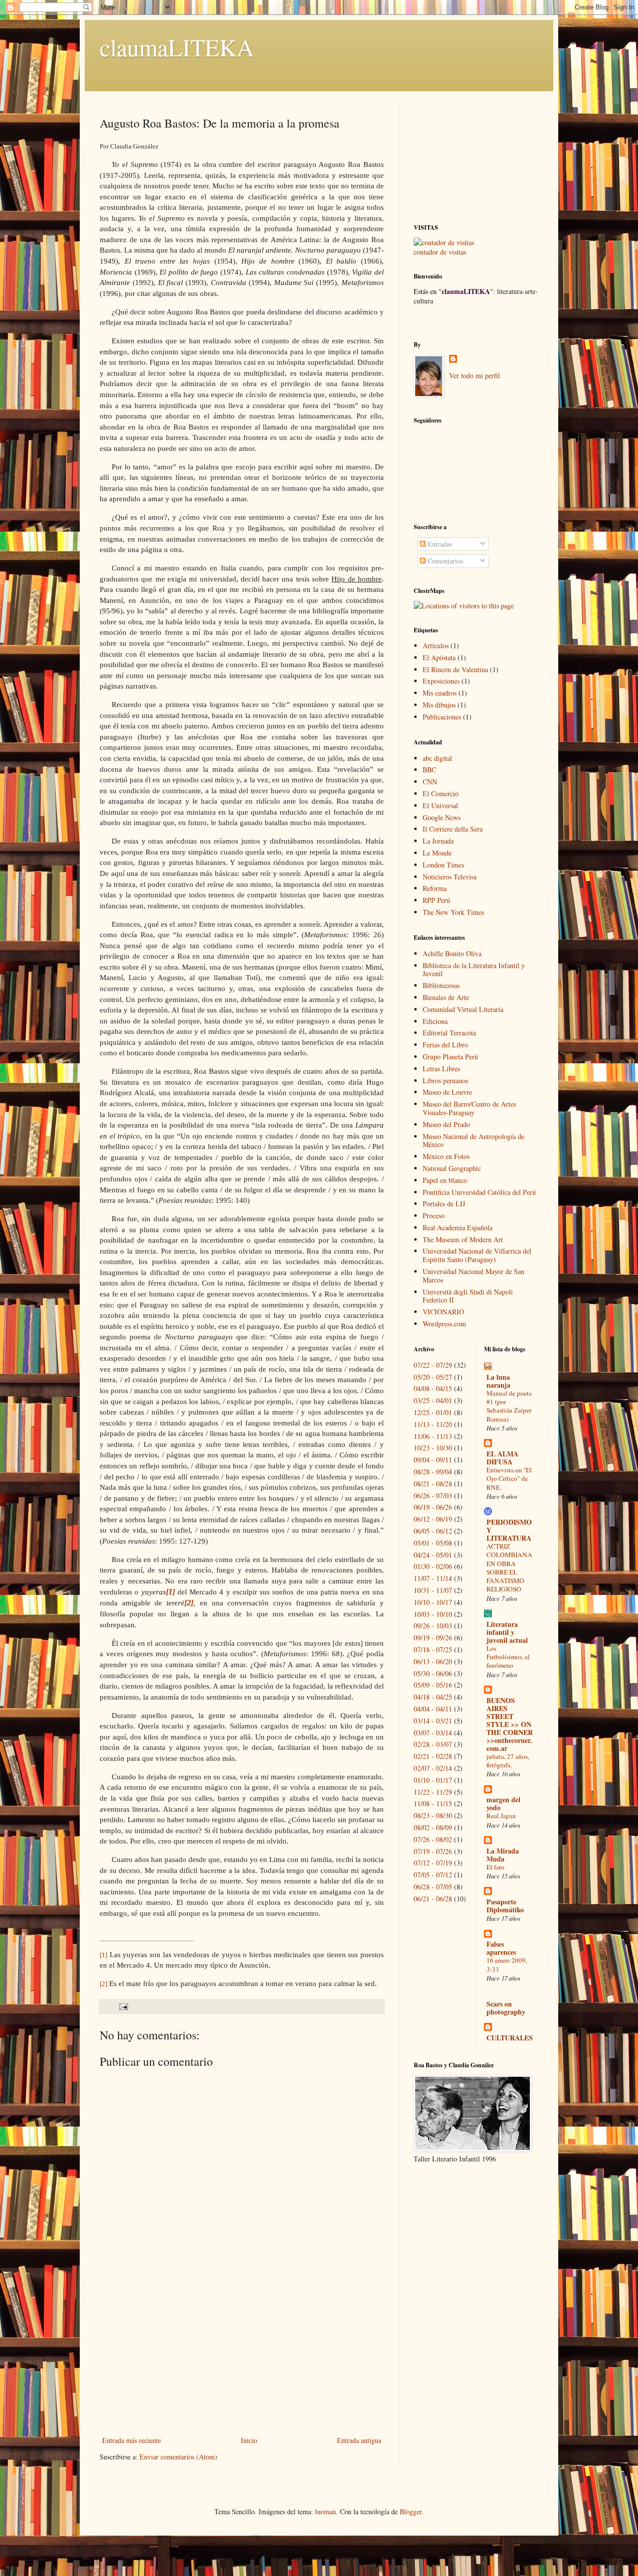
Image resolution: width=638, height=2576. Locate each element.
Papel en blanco (445, 1180)
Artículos (436, 645)
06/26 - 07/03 (433, 1496)
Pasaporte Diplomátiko (505, 1906)
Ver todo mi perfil (475, 375)
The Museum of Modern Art (463, 1239)
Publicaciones (442, 717)
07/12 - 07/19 (433, 1863)
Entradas (439, 544)
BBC (429, 770)
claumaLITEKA (177, 47)
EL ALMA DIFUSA (502, 1458)
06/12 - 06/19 (433, 1519)
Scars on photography (506, 2008)
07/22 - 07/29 (433, 1365)
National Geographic (452, 1168)
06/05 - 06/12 (433, 1531)
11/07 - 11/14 (433, 1578)
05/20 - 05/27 (433, 1377)
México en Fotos (446, 1156)
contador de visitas (440, 252)
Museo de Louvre (447, 1092)
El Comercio (441, 793)
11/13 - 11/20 (433, 1424)
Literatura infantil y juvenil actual (507, 1632)
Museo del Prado (446, 1124)
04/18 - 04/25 (433, 1697)
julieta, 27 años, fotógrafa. (508, 1761)
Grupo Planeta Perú (450, 1057)
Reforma (435, 888)
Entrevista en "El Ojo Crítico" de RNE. (509, 1479)
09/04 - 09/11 (433, 1460)
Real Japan (501, 1816)
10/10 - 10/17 (433, 1602)
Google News (442, 817)
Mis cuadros (440, 693)
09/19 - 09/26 (433, 1638)
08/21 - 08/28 (433, 1484)
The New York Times (453, 912)
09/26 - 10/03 (433, 1626)
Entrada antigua (359, 2440)
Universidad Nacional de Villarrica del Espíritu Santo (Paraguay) (477, 1255)
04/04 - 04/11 (433, 1709)
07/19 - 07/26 (433, 1851)
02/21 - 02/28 (433, 1756)
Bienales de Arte (446, 997)
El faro (495, 1867)
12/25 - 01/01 (433, 1412)
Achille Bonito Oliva (452, 953)
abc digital (437, 758)
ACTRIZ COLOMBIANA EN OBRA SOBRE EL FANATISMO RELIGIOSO (509, 1568)
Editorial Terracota (449, 1033)
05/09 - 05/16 (433, 1685)
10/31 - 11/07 (433, 1590)
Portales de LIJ (444, 1204)
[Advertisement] (242, 2359)
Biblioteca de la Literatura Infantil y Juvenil (474, 970)
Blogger (411, 2511)
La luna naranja (498, 1381)
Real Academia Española (458, 1227)
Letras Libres (441, 1069)
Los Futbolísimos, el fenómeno (508, 1657)
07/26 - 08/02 (433, 1839)
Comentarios (444, 561)
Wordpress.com (444, 1324)
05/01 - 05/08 (433, 1543)
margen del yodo (503, 1803)
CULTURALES (510, 2038)
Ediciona (435, 1021)
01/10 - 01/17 (433, 1780)
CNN (430, 782)
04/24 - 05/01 (433, 1555)
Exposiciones (441, 681)
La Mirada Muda (503, 1855)
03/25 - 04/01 (433, 1400)
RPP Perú (436, 900)
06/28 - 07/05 (433, 1887)
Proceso (434, 1216)
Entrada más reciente (132, 2440)
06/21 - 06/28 (433, 1899)
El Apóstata (439, 657)
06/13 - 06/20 (433, 1661)
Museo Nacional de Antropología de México (474, 1141)
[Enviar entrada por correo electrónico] (123, 2006)
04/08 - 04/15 (433, 1388)
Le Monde (437, 853)
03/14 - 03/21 (433, 1721)
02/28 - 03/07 (433, 1744)
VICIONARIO (443, 1312)
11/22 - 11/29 (433, 1792)
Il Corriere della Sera (453, 829)
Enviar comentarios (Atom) (178, 2457)
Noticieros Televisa (450, 877)
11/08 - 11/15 (433, 1803)
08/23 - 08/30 (433, 1815)
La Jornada (438, 841)
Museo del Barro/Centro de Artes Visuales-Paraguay (469, 1108)
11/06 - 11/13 (433, 1436)
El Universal (440, 805)
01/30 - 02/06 (433, 1566)
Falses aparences (501, 1948)
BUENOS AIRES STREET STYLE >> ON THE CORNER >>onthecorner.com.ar (510, 1724)
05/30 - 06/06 (433, 1673)
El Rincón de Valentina (455, 669)
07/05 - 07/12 (433, 1875)
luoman (325, 2511)
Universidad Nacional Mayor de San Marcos (474, 1276)
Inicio (249, 2440)
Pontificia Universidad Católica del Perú (479, 1192)
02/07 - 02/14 (433, 1768)
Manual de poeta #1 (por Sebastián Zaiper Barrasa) (509, 1406)
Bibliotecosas (441, 985)
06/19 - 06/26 (433, 1507)
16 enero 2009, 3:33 (507, 1964)
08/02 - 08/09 (433, 1827)
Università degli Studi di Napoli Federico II (468, 1296)
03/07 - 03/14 (433, 1733)
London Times (443, 865)
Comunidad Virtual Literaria (463, 1009)
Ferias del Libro (445, 1045)
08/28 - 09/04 (433, 1472)
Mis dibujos (439, 705)
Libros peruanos (445, 1080)
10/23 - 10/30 (433, 1448)
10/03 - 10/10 (433, 1614)
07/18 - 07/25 (433, 1649)
